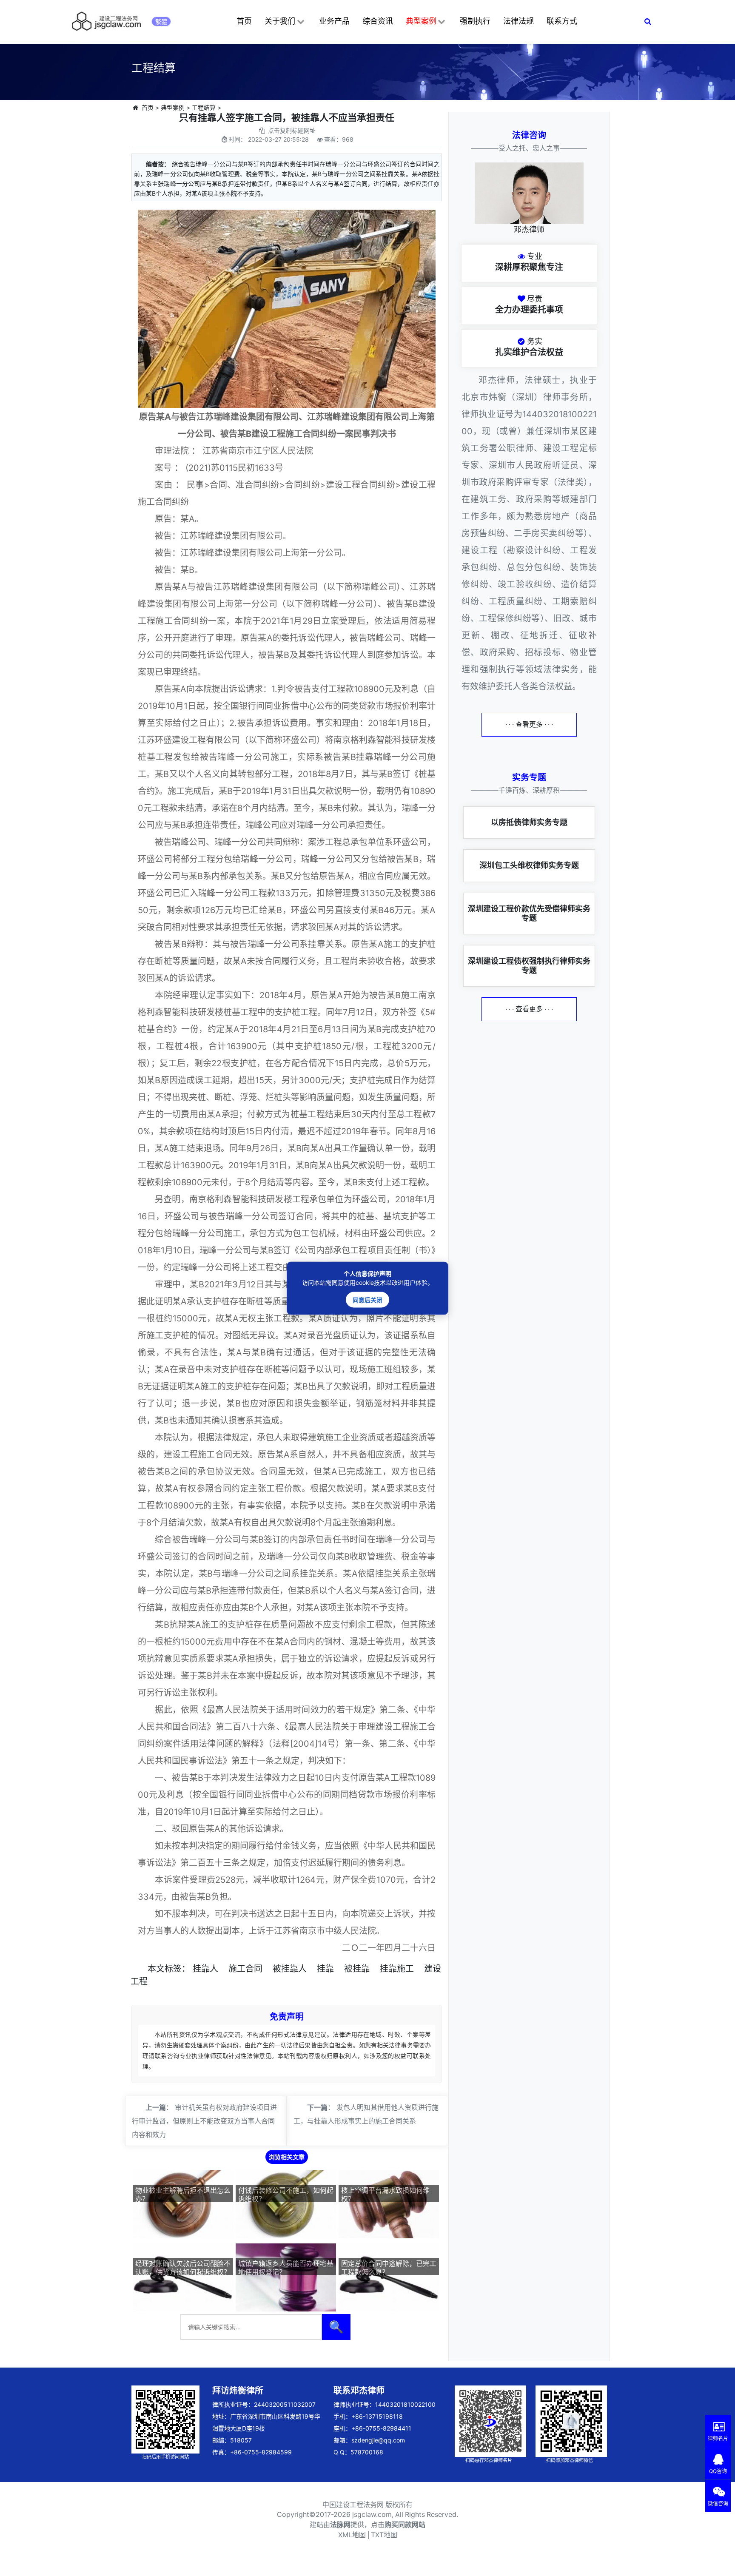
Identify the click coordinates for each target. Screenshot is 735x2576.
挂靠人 (205, 1969)
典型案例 (421, 21)
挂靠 (325, 1969)
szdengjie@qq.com (378, 2440)
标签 (173, 1969)
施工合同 (245, 1969)
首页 (244, 21)
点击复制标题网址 (292, 130)
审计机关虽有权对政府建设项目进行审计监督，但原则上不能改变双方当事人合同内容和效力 (204, 2121)
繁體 (161, 21)
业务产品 (334, 21)
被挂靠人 (290, 1969)
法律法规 (518, 21)
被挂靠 (357, 1969)
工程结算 (204, 107)
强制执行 (475, 21)
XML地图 (352, 2535)
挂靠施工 (397, 1969)
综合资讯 (378, 21)
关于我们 (280, 21)
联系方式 (562, 21)
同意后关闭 (367, 1299)
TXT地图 (384, 2535)
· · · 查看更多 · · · (529, 724)
